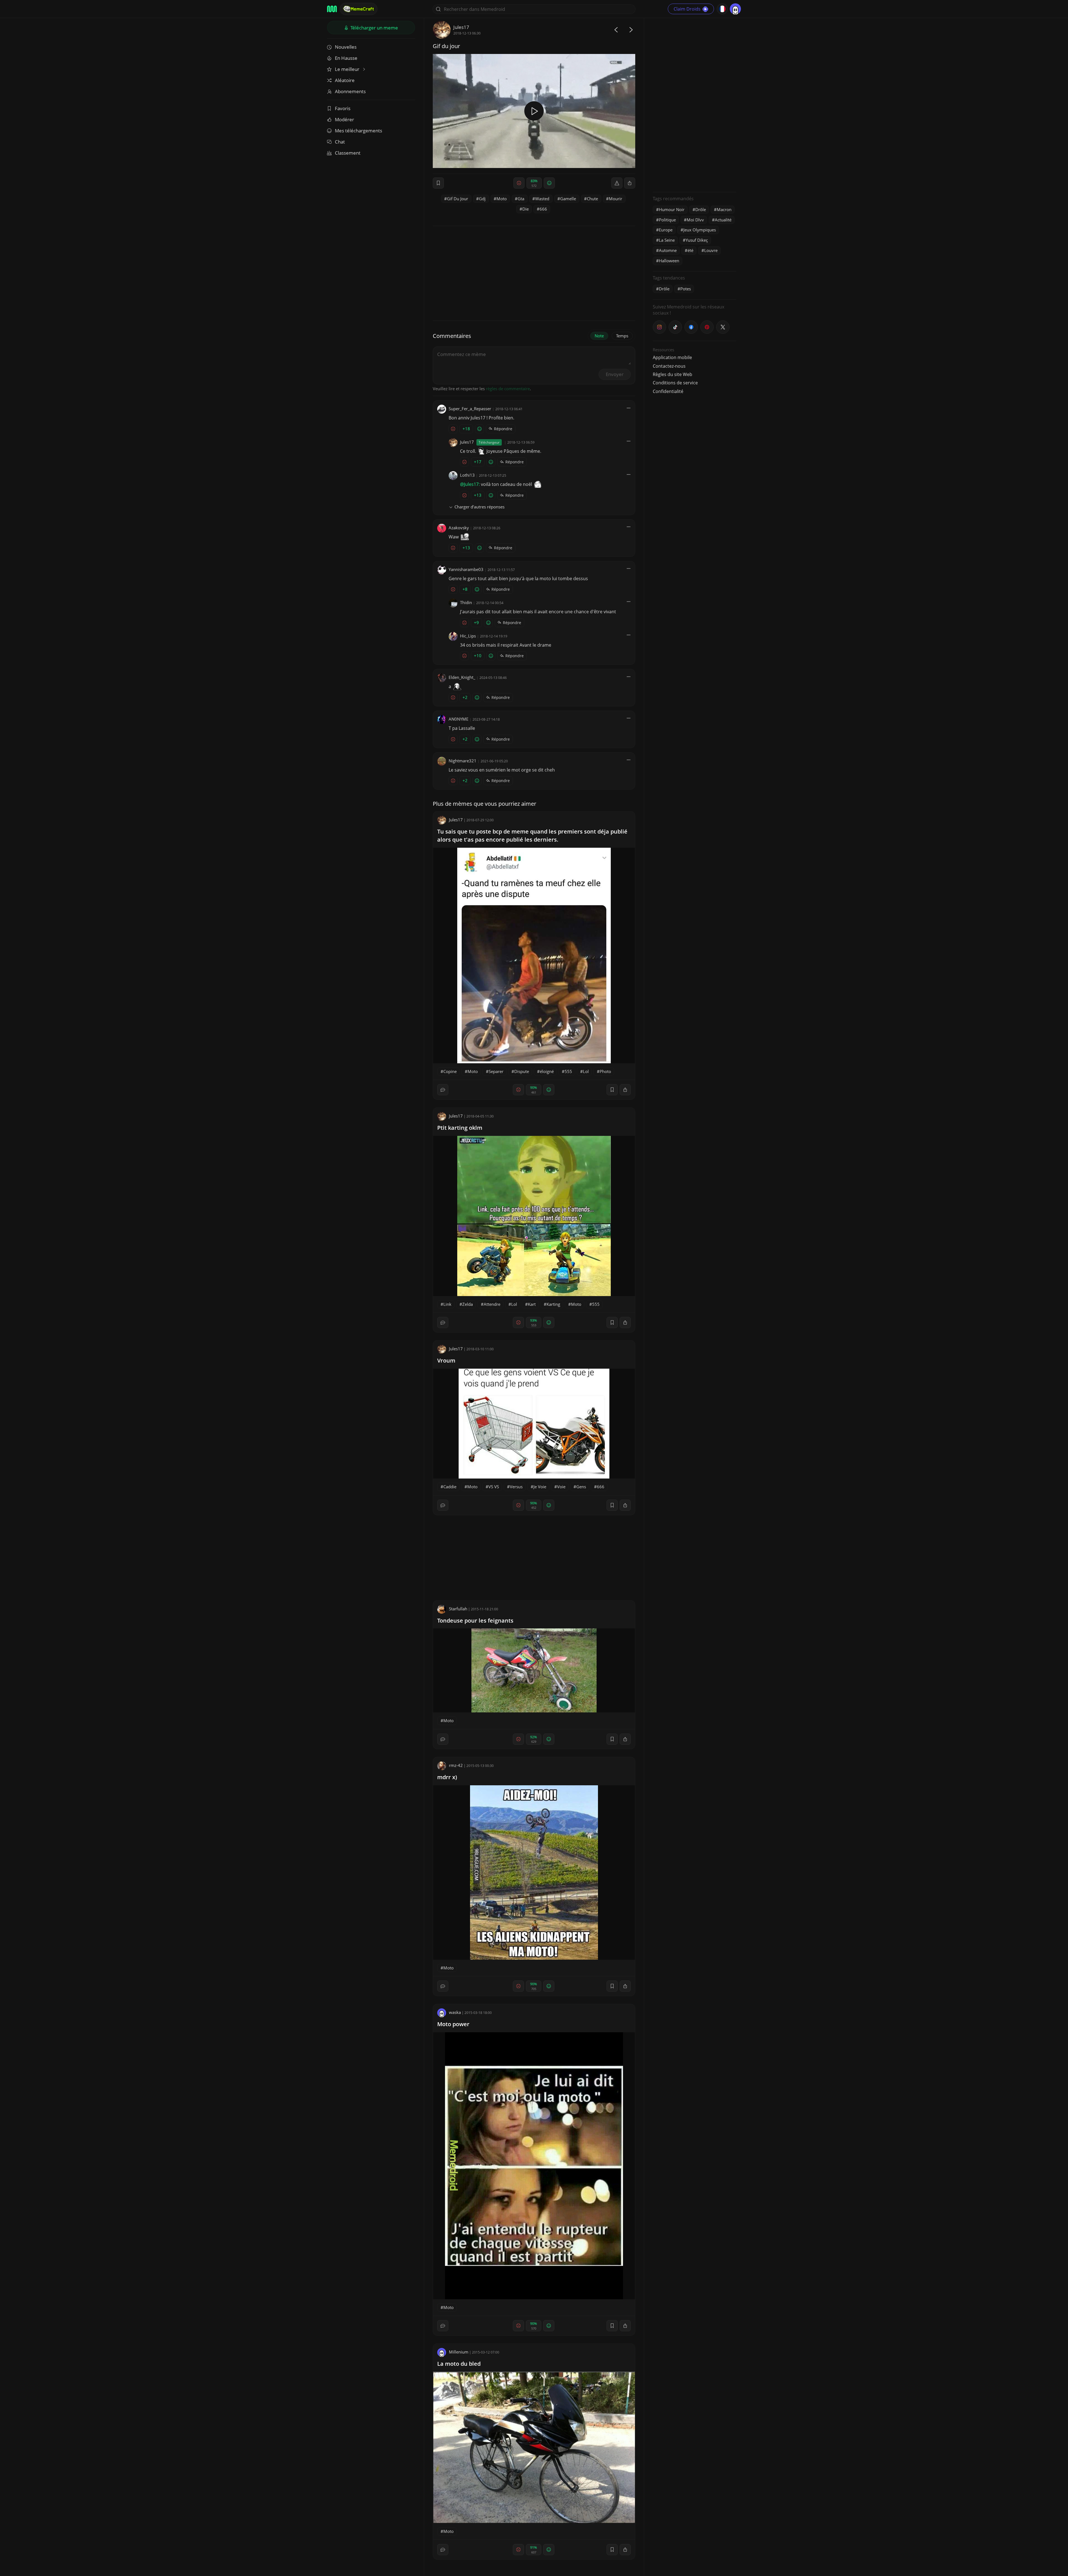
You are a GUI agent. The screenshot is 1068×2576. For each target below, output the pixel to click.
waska (455, 2012)
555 (568, 1071)
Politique (667, 220)
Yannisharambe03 (466, 569)
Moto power (453, 2024)
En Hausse (346, 58)
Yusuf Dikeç (697, 240)
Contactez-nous (669, 366)
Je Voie (540, 1487)
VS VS (494, 1487)
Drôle (701, 209)
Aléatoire (345, 80)
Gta (521, 199)
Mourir (615, 199)
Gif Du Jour (458, 199)
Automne (668, 250)
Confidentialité (668, 391)
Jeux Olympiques (700, 230)
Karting (553, 1304)
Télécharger (374, 28)
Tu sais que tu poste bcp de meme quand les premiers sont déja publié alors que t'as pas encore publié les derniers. (532, 835)
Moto (502, 199)
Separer (496, 1071)
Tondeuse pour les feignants (475, 1620)
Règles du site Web (673, 374)
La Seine (667, 240)
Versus (516, 1487)
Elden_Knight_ (462, 677)
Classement (348, 153)
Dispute (522, 1071)
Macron (724, 209)
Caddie (450, 1487)
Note (599, 336)
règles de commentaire (508, 389)
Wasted (542, 199)
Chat (340, 142)
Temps (622, 336)
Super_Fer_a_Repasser (470, 409)
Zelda (468, 1304)
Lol (586, 1071)
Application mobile (672, 357)
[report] (617, 183)
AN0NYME (458, 719)
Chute (592, 199)
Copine (450, 1071)
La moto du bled (459, 2364)
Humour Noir (672, 209)
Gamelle (568, 199)
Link (447, 1304)
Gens (581, 1487)
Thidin (466, 602)
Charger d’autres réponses (479, 507)
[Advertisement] (694, 104)
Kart (532, 1304)
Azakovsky (459, 528)
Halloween (669, 261)
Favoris (343, 108)
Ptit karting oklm (460, 1128)
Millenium (459, 2352)
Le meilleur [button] (348, 69)
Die (526, 209)
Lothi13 (467, 475)
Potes (686, 289)
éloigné (547, 1071)
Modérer (344, 119)
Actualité (723, 220)
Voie (561, 1487)
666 (543, 209)
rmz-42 (456, 1765)
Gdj (482, 199)
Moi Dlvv (695, 220)
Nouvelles (346, 47)
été (690, 250)
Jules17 (461, 27)
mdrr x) (447, 1777)
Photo (605, 1071)
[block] (630, 183)
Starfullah (458, 1609)
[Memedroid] (332, 9)
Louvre (711, 250)
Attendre (492, 1304)
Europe (666, 230)
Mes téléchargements (359, 131)
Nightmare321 (463, 761)
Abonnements (350, 91)
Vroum (446, 1360)
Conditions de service (675, 383)
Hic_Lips (468, 636)
